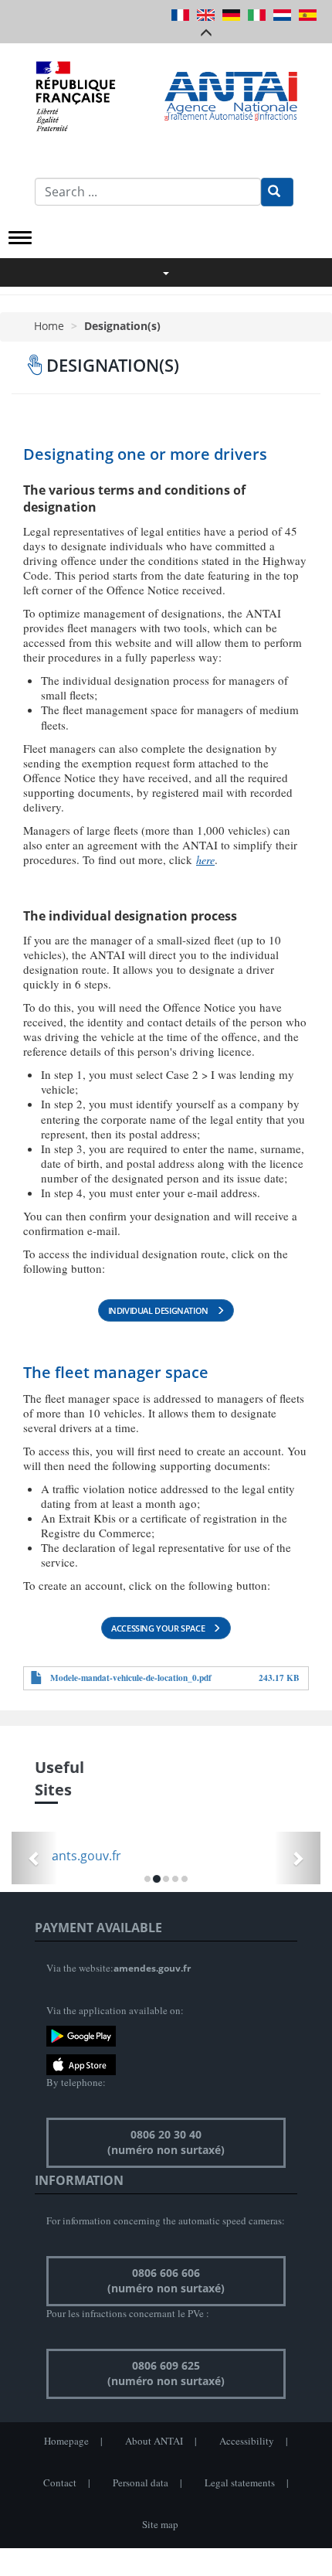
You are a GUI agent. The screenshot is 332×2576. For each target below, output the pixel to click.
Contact (60, 2482)
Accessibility (247, 2441)
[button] (35, 1858)
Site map (160, 2524)
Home (49, 326)
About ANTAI (154, 2441)
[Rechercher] (277, 192)
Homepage (66, 2441)
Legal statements (240, 2482)
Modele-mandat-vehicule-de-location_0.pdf (131, 1678)
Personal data (141, 2482)
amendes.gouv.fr (152, 1968)
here (205, 860)
